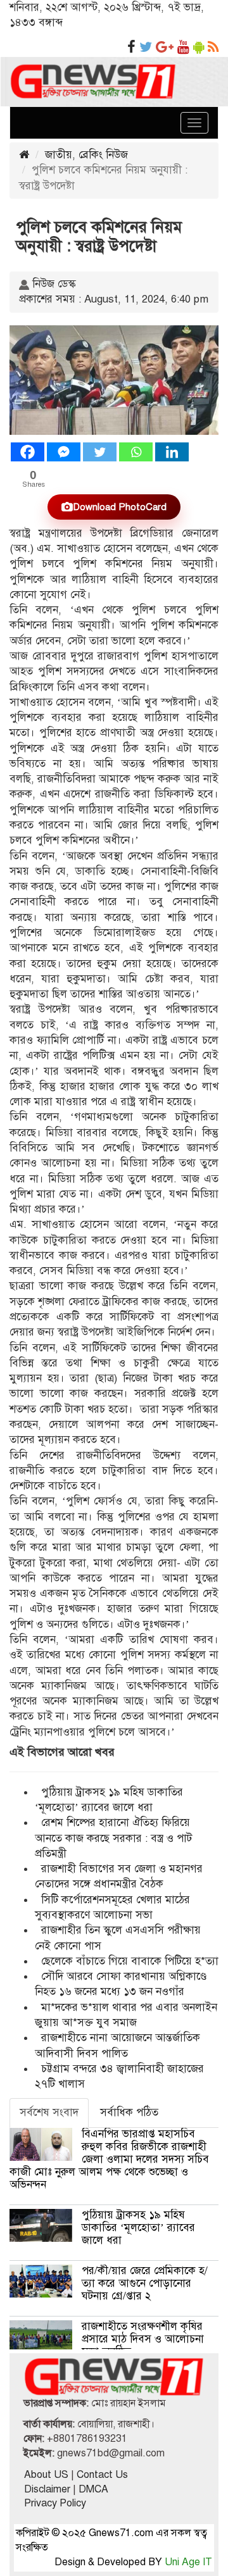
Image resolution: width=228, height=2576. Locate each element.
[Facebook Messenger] (64, 452)
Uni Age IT (188, 2562)
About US (46, 2475)
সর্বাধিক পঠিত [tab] (129, 2112)
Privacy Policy (55, 2503)
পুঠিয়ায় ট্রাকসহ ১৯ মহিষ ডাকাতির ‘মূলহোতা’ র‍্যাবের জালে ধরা (138, 2228)
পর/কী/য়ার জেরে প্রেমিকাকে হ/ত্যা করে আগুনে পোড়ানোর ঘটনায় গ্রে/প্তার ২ (145, 2283)
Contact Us (102, 2475)
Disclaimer (47, 2489)
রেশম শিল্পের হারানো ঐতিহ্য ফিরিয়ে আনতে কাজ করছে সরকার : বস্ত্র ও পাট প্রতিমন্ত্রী (113, 1838)
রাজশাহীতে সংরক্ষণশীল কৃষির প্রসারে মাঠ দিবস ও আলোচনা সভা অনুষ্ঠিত (143, 2339)
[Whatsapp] (136, 452)
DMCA (93, 2489)
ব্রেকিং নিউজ (103, 155)
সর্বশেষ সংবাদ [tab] (49, 2112)
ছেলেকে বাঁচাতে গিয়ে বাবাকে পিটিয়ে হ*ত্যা (130, 1961)
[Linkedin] (172, 452)
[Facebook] (28, 452)
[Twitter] (100, 452)
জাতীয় (59, 155)
